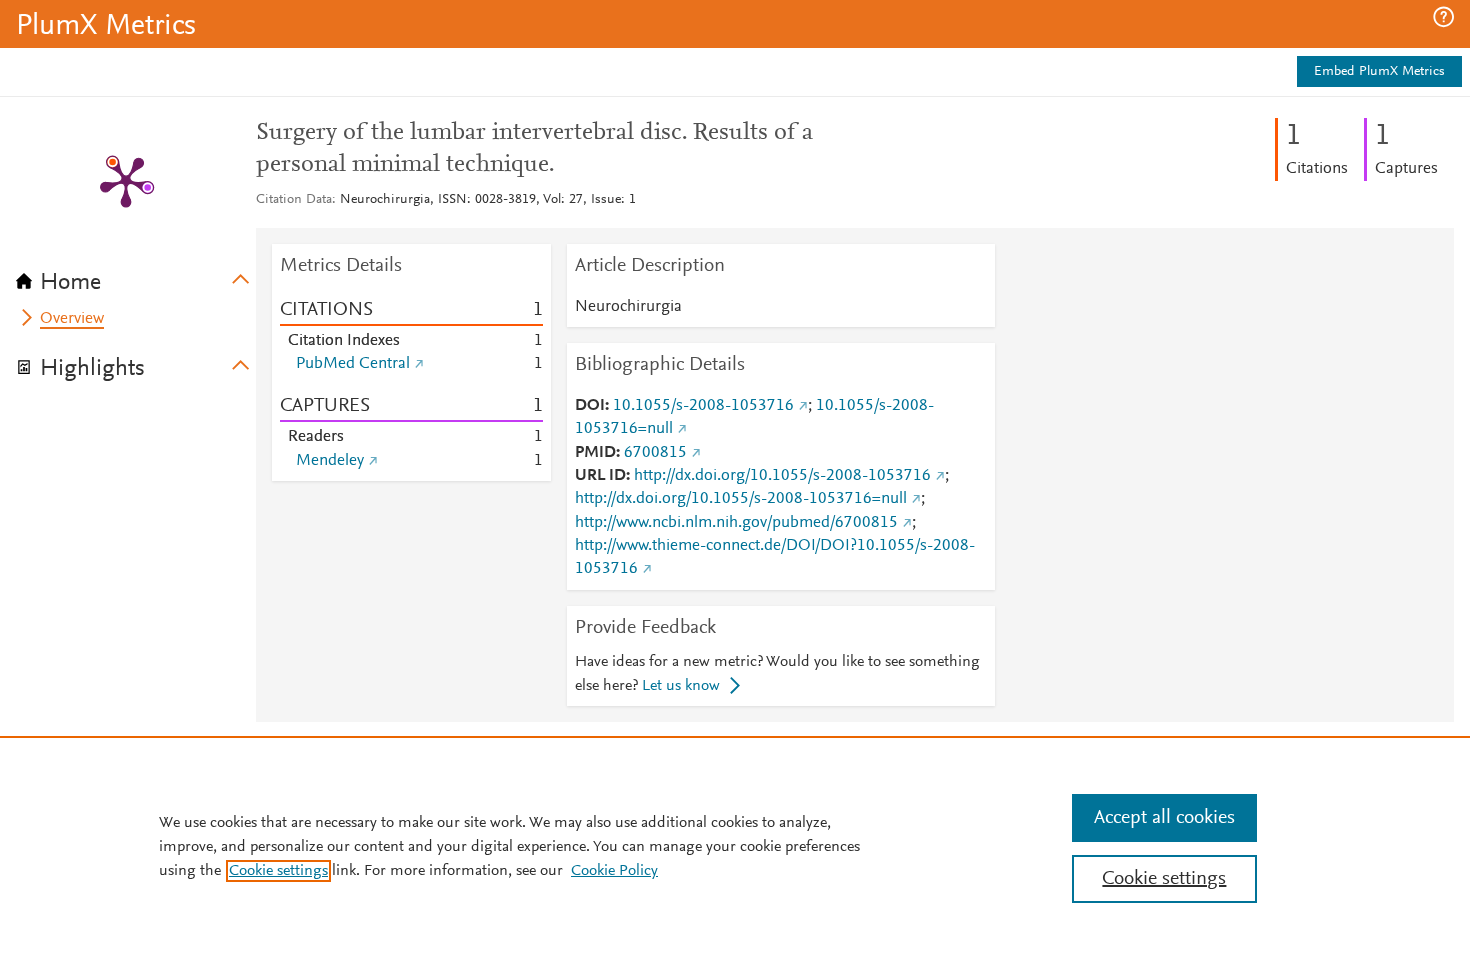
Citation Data (294, 200)
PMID (595, 453)
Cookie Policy (614, 871)
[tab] (136, 276)
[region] (735, 846)
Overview (72, 319)
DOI (590, 406)
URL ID (600, 476)
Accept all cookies (1164, 818)
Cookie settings (278, 871)
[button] (1443, 17)
